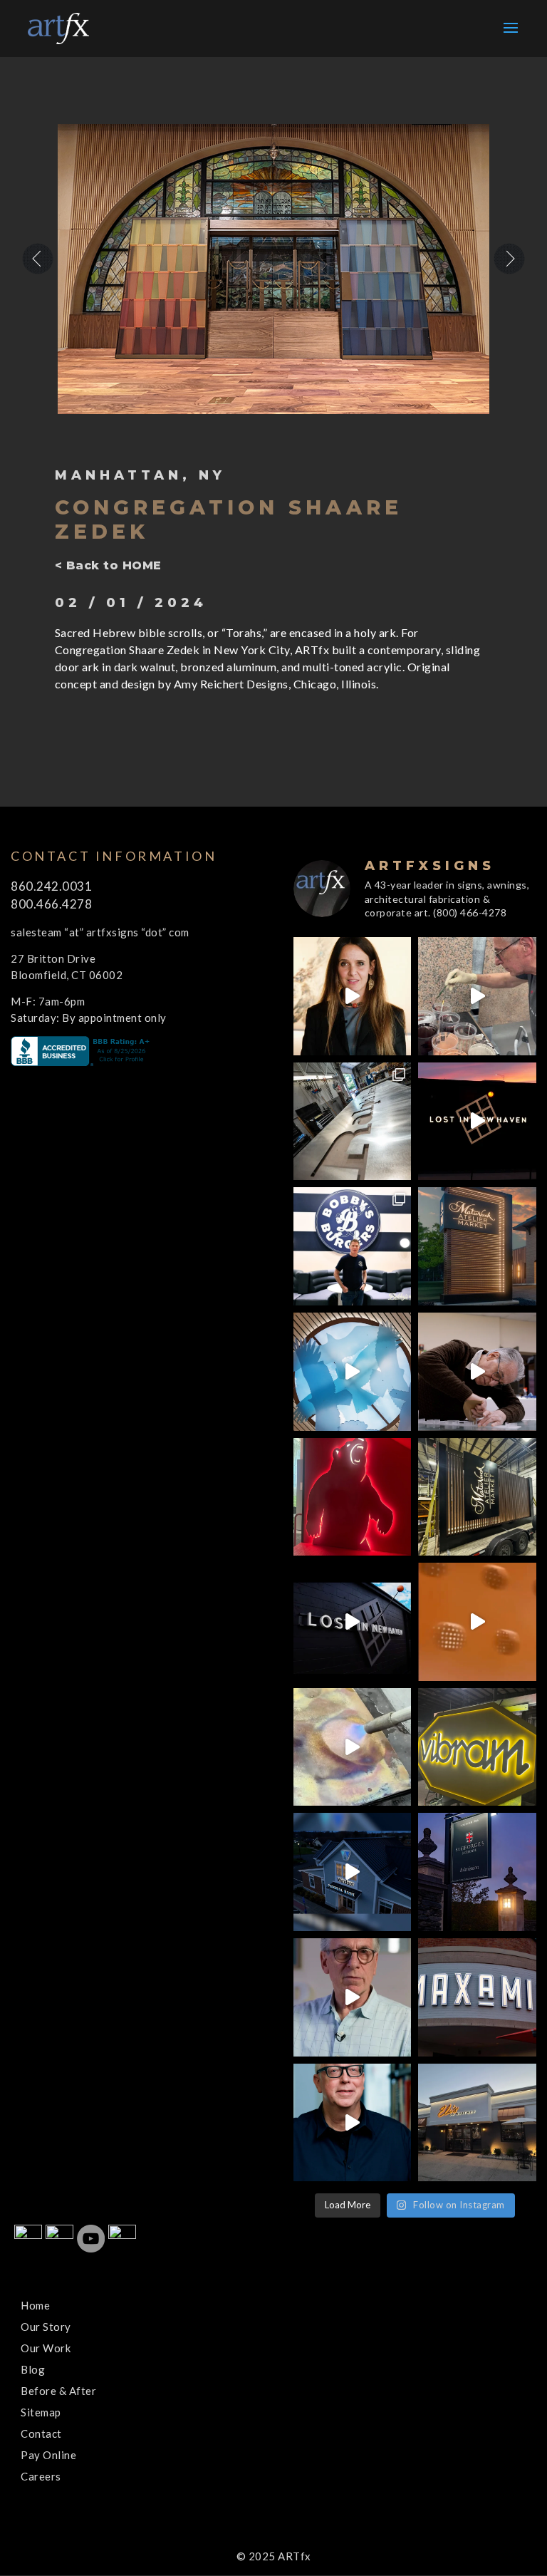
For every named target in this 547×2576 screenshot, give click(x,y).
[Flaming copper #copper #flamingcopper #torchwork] (353, 1747)
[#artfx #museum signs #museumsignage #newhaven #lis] (353, 1622)
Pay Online (48, 2455)
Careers (41, 2476)
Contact (41, 2433)
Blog (33, 2369)
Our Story (46, 2327)
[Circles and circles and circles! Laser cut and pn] (477, 1622)
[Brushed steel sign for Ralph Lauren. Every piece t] (353, 1122)
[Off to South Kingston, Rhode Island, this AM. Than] (477, 1497)
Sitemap (41, 2412)
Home (35, 2305)
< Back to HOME (108, 565)
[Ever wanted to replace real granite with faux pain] (477, 996)
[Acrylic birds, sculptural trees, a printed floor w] (353, 1372)
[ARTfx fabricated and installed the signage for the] (353, 1246)
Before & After (58, 2391)
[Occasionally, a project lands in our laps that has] (353, 996)
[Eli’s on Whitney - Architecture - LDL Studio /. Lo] (477, 2123)
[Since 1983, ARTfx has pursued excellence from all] (477, 1372)
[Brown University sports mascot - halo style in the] (353, 1497)
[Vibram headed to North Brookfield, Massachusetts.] (477, 1747)
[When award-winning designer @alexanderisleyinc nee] (353, 2123)
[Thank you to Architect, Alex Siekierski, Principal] (477, 1246)
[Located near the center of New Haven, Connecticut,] (477, 1122)
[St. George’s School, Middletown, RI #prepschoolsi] (477, 1872)
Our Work (46, 2348)
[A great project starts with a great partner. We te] (353, 1872)
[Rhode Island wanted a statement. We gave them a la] (353, 1997)
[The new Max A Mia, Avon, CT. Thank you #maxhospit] (477, 1997)
